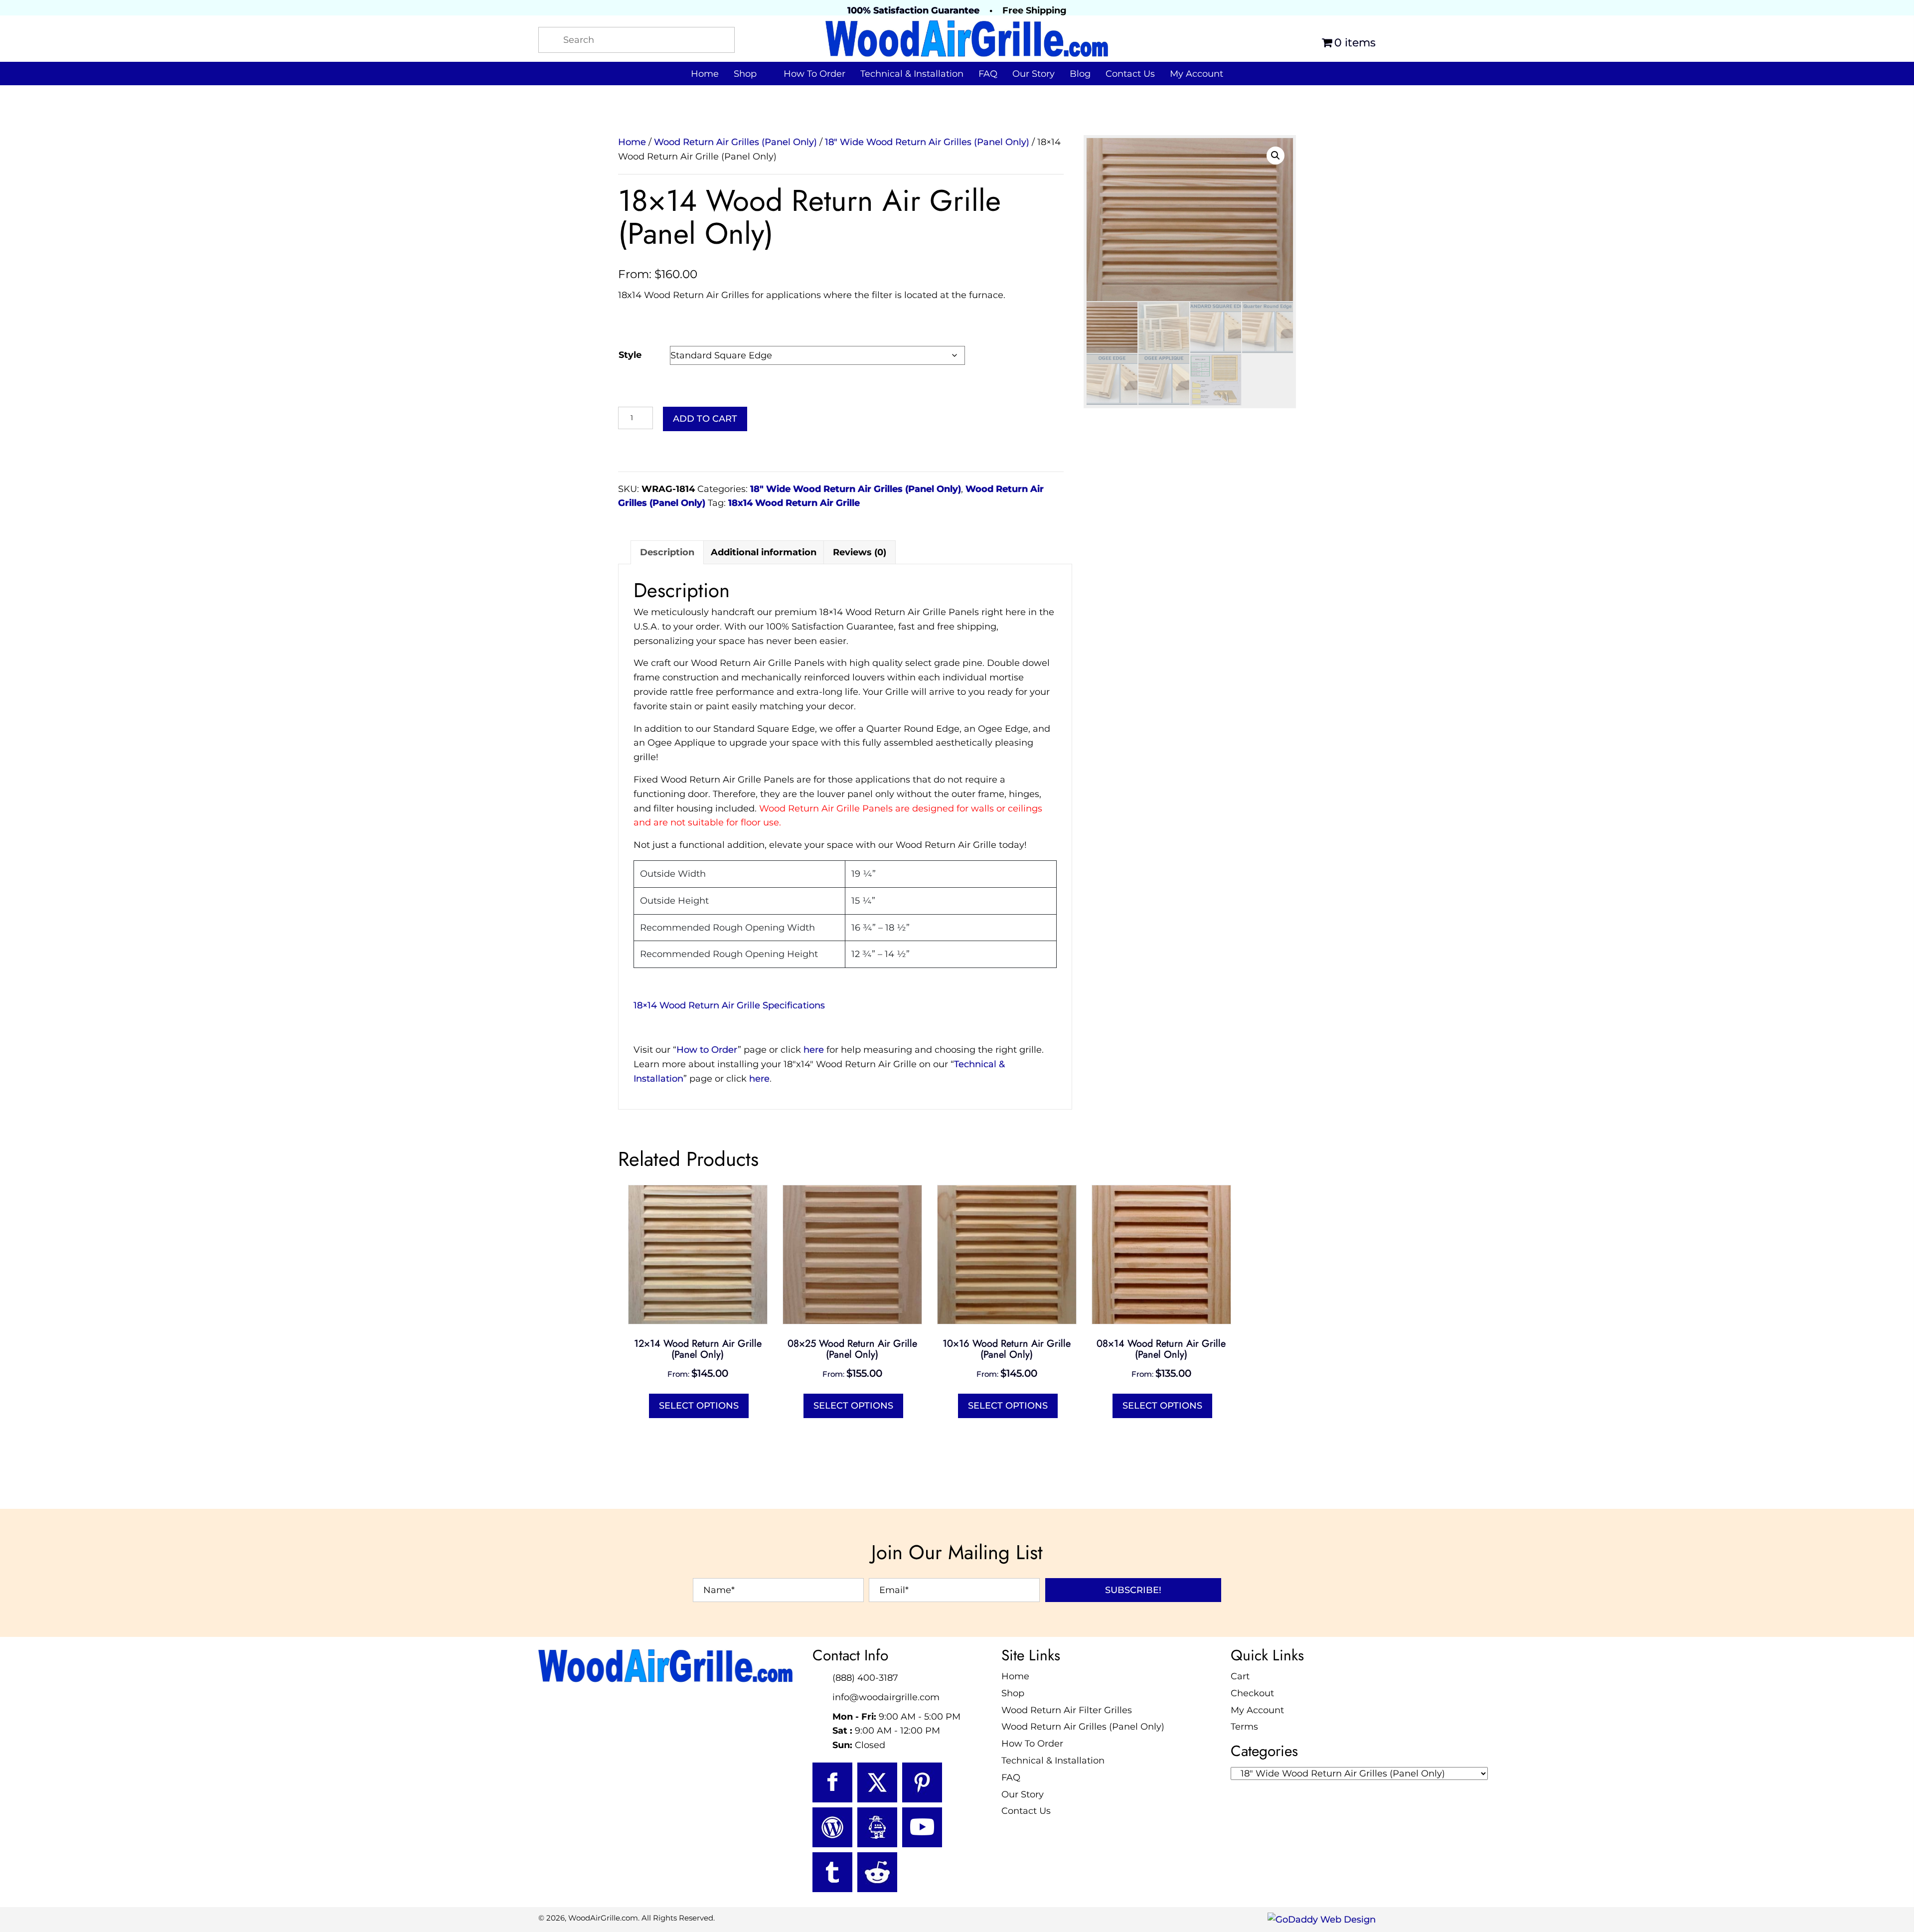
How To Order (1032, 1744)
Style (630, 355)
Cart (1240, 1676)
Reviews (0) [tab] (860, 552)
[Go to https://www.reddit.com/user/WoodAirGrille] (877, 1872)
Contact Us (1026, 1811)
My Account (1257, 1710)
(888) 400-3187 (865, 1678)
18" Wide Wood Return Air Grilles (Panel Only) (927, 142)
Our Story (1023, 1794)
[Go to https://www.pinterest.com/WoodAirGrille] (922, 1782)
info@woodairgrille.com (886, 1697)
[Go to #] (832, 1827)
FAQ (1011, 1777)
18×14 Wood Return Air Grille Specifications (729, 1005)
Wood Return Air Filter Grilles (1067, 1710)
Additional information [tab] (764, 552)
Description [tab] (667, 552)
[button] (1276, 156)
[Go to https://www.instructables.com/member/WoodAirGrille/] (877, 1827)
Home (632, 142)
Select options (699, 1406)
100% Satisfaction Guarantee (913, 10)
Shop (1013, 1693)
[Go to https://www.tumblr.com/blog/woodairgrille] (832, 1872)
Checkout (1252, 1693)
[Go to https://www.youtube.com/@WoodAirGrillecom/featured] (922, 1827)
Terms (1244, 1727)
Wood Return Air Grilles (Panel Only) (735, 142)
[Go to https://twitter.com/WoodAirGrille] (877, 1782)
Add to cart (705, 419)
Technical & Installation (1053, 1761)
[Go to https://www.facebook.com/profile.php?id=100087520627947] (832, 1782)
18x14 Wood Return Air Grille (794, 503)
